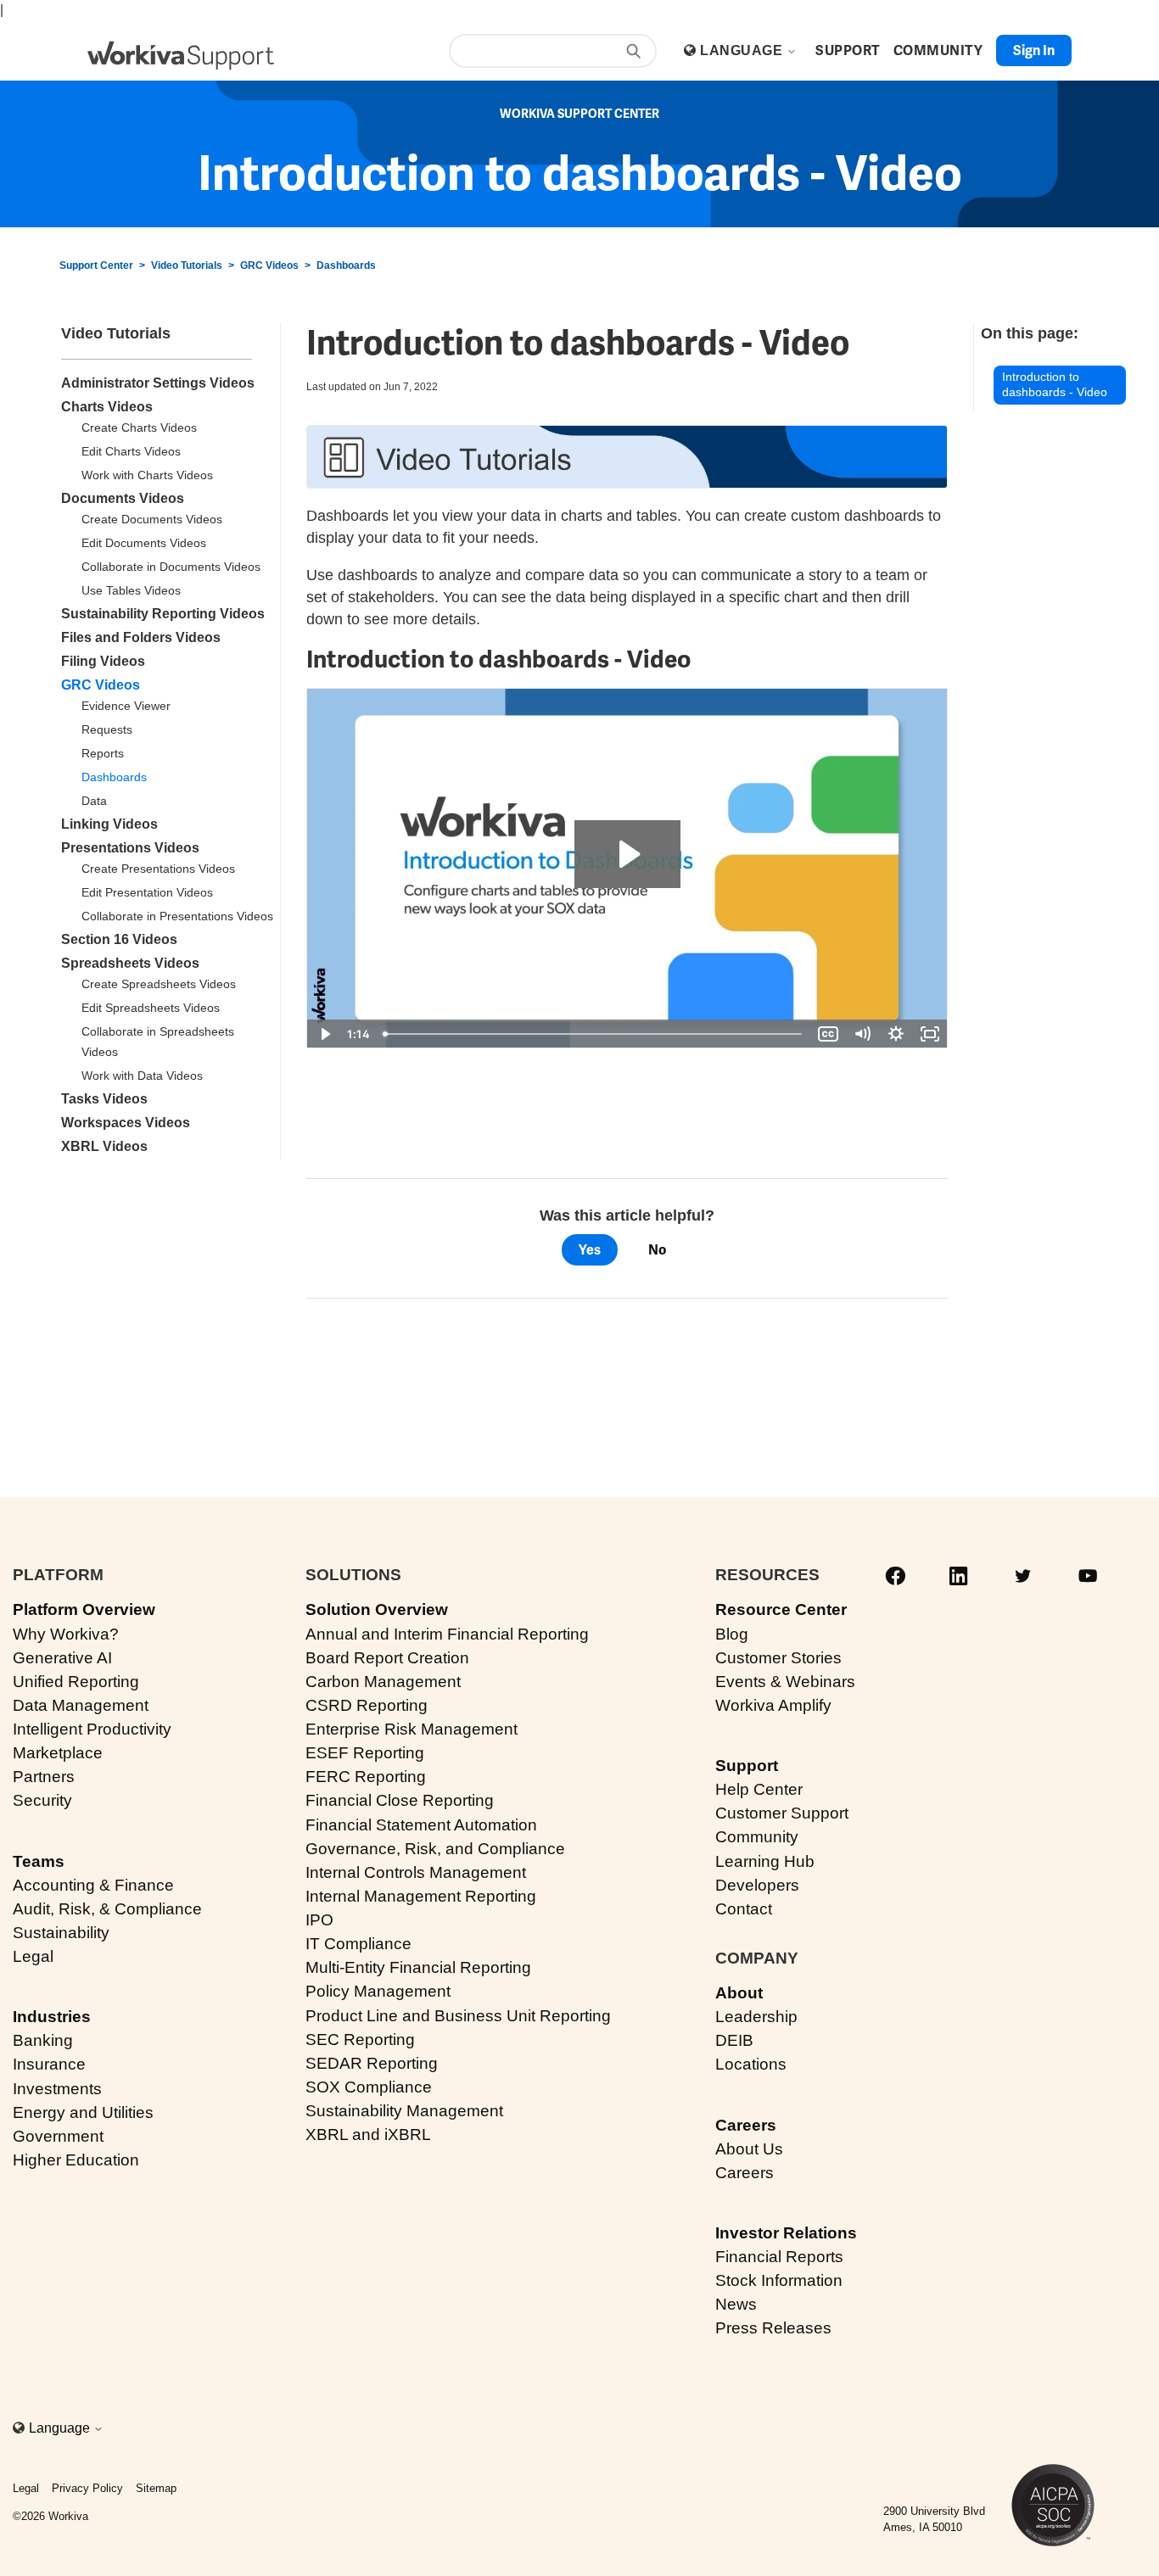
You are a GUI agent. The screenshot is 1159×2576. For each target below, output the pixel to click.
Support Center (96, 265)
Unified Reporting (76, 1682)
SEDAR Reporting (372, 2063)
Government (58, 2136)
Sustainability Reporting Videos (163, 614)
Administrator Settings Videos (158, 383)
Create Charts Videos (139, 427)
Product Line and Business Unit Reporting (458, 2016)
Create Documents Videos (152, 519)
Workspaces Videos (126, 1123)
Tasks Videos (104, 1099)
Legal (33, 1956)
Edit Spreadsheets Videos (151, 1008)
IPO (319, 1920)
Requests (107, 729)
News (736, 2304)
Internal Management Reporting (421, 1896)
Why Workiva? (66, 1634)
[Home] (181, 56)
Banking (43, 2040)
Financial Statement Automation (421, 1825)
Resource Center (781, 1609)
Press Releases (773, 2328)
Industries (52, 2017)
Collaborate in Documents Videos (171, 567)
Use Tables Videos (131, 590)
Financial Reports (779, 2257)
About (739, 1993)
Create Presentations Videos (158, 869)
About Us (749, 2149)
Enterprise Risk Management (412, 1729)
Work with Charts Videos (147, 475)
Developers (757, 1885)
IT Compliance (358, 1944)
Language (743, 50)
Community (757, 1837)
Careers (746, 2125)
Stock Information (779, 2280)
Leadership (756, 2017)
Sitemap (156, 2488)
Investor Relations (786, 2233)
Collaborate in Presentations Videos (177, 916)
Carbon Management (383, 1682)
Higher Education (76, 2160)
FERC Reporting (366, 1777)
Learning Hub (765, 1861)
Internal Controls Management (416, 1872)
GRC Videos (269, 265)
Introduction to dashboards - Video (1055, 385)
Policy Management (378, 1991)
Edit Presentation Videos (147, 892)
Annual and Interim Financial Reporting (447, 1634)
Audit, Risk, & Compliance (107, 1909)
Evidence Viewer (126, 706)
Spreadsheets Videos (130, 963)
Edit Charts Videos (131, 451)
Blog (732, 1634)
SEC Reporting (360, 2040)
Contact (744, 1909)
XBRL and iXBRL (368, 2135)
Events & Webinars (785, 1682)
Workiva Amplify (773, 1705)
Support (747, 1766)
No (657, 1250)
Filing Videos (103, 661)
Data (94, 801)
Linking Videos (109, 824)
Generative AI (62, 1658)
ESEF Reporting (365, 1753)
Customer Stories (778, 1658)
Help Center (759, 1789)
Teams (39, 1861)
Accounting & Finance (93, 1885)
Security (42, 1800)
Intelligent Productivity (92, 1729)
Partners (44, 1777)
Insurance (49, 2064)
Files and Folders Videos (141, 637)
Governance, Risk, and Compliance (435, 1849)
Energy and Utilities (83, 2112)
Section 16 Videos (119, 939)
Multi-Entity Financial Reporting (418, 1967)
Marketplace (58, 1753)
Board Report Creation (387, 1658)
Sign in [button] (1034, 50)
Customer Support (782, 1813)
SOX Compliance (369, 2087)
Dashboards (346, 265)
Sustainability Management (404, 2111)
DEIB (734, 2040)
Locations (751, 2064)
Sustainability (61, 1933)
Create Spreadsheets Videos (159, 984)
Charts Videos (107, 407)
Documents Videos (123, 498)
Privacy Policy (87, 2488)
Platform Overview (84, 1609)
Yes (590, 1250)
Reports (103, 753)
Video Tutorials (187, 265)
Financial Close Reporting (400, 1800)
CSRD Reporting (367, 1705)
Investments (57, 2089)
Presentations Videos (130, 848)
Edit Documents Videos (144, 543)
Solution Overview (377, 1609)
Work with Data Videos (142, 1076)
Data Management (81, 1705)
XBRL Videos (104, 1146)
